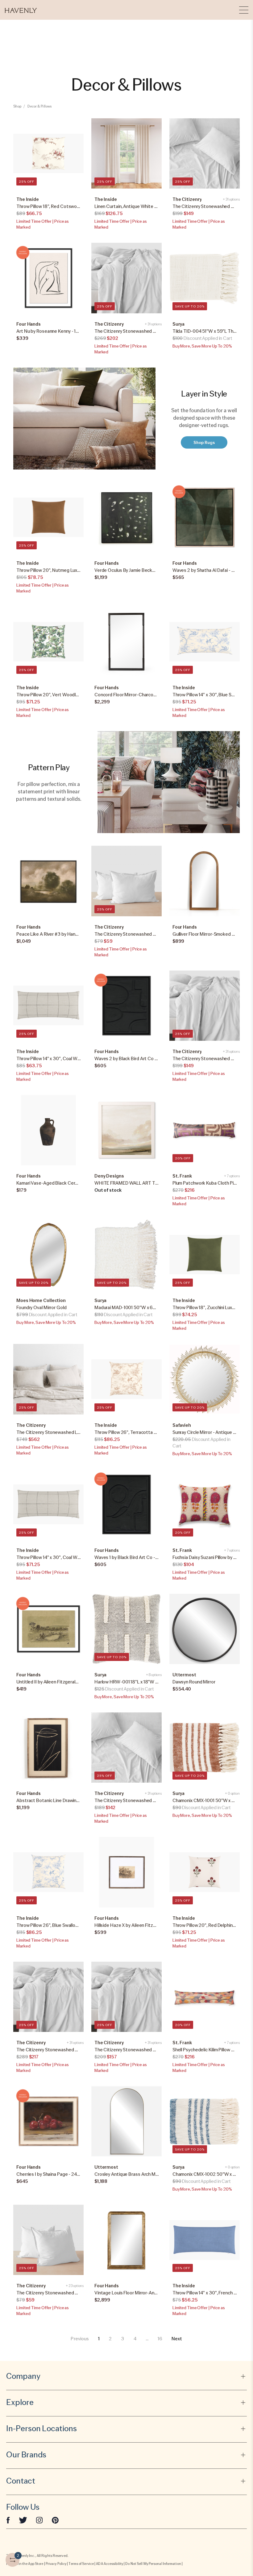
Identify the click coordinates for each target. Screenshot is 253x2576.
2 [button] (110, 2339)
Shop (17, 106)
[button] (21, 10)
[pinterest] (55, 2520)
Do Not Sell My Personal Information (153, 2564)
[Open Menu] (244, 10)
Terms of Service (81, 2564)
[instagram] (39, 2520)
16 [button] (160, 2339)
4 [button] (135, 2339)
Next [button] (177, 2339)
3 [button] (122, 2339)
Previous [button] (80, 2339)
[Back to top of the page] (233, 2545)
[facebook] (8, 2520)
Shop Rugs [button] (204, 442)
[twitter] (23, 2520)
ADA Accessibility (110, 2564)
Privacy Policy (56, 2564)
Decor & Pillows (40, 106)
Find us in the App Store (25, 2564)
